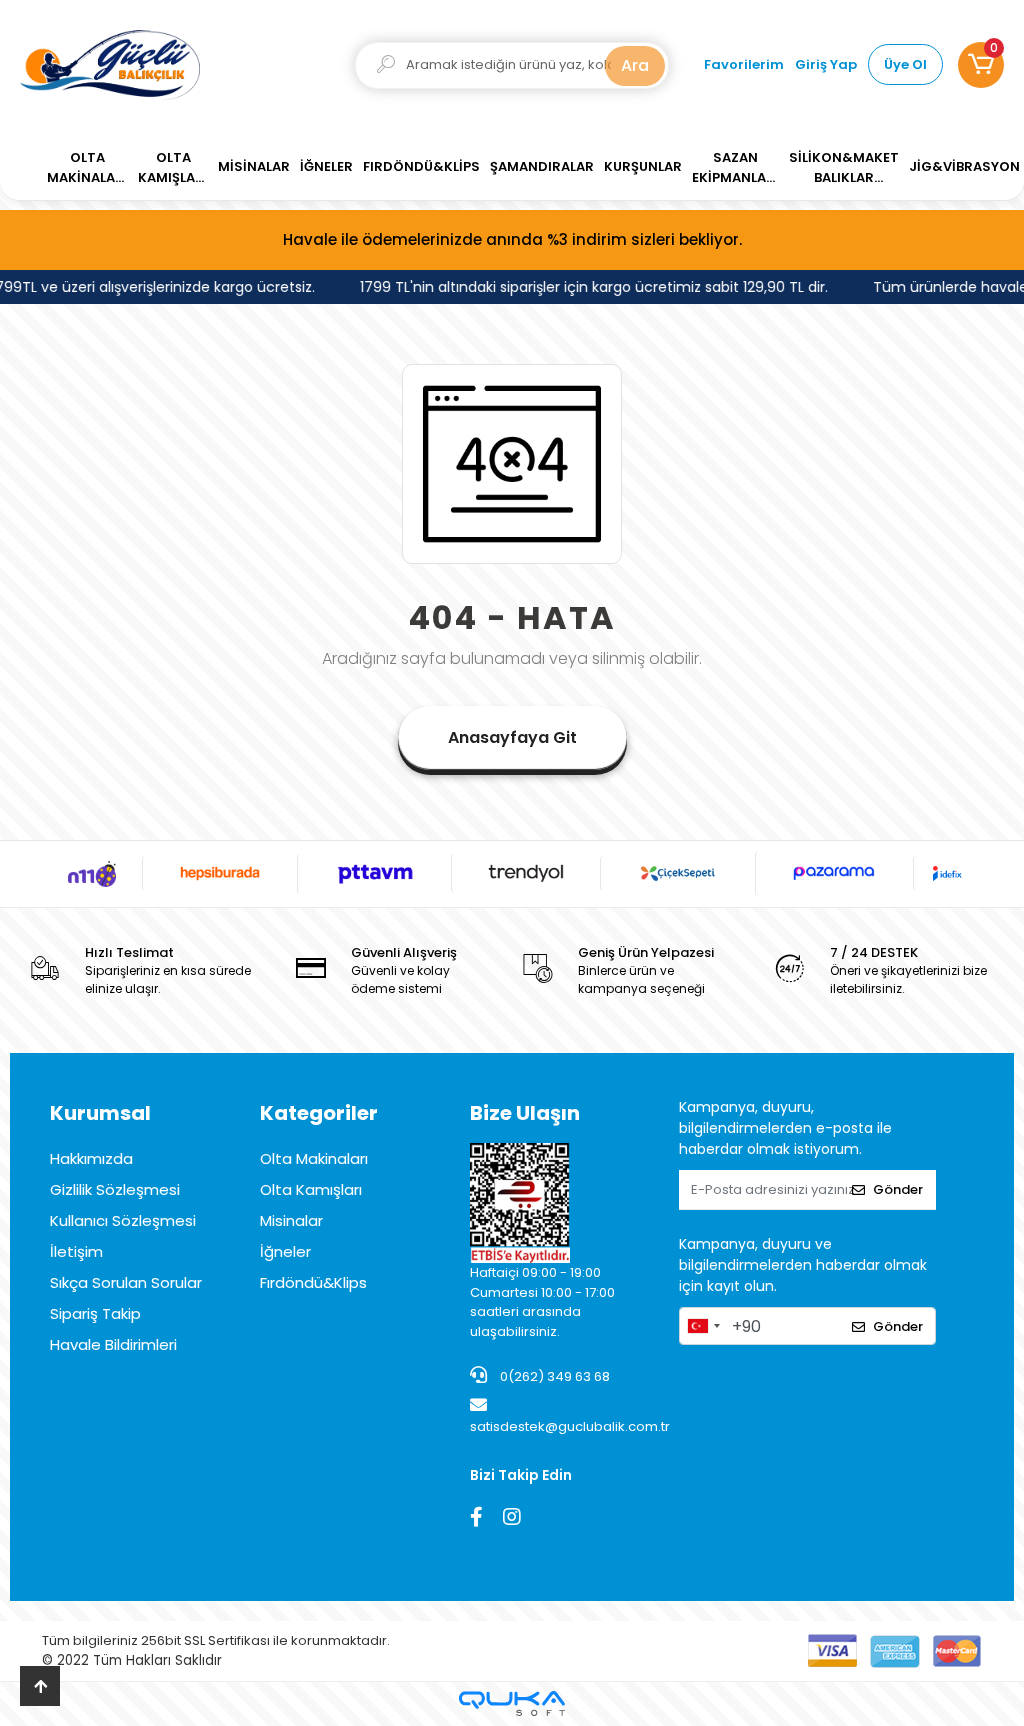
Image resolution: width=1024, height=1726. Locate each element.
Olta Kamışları (311, 1189)
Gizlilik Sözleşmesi (115, 1189)
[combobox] (703, 1326)
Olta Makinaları (314, 1158)
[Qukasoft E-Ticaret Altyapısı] (512, 1703)
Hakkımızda (91, 1158)
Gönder (898, 1189)
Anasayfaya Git (512, 737)
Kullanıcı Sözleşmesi (123, 1220)
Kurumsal (100, 1113)
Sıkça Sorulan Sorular (126, 1282)
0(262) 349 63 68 (553, 1376)
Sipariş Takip (95, 1313)
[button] (981, 65)
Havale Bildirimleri (113, 1344)
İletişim (76, 1251)
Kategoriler (319, 1113)
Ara (635, 65)
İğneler (285, 1251)
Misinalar (291, 1220)
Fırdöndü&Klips (313, 1282)
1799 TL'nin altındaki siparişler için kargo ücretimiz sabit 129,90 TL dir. (588, 287)
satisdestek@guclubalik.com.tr (570, 1426)
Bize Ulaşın (525, 1113)
